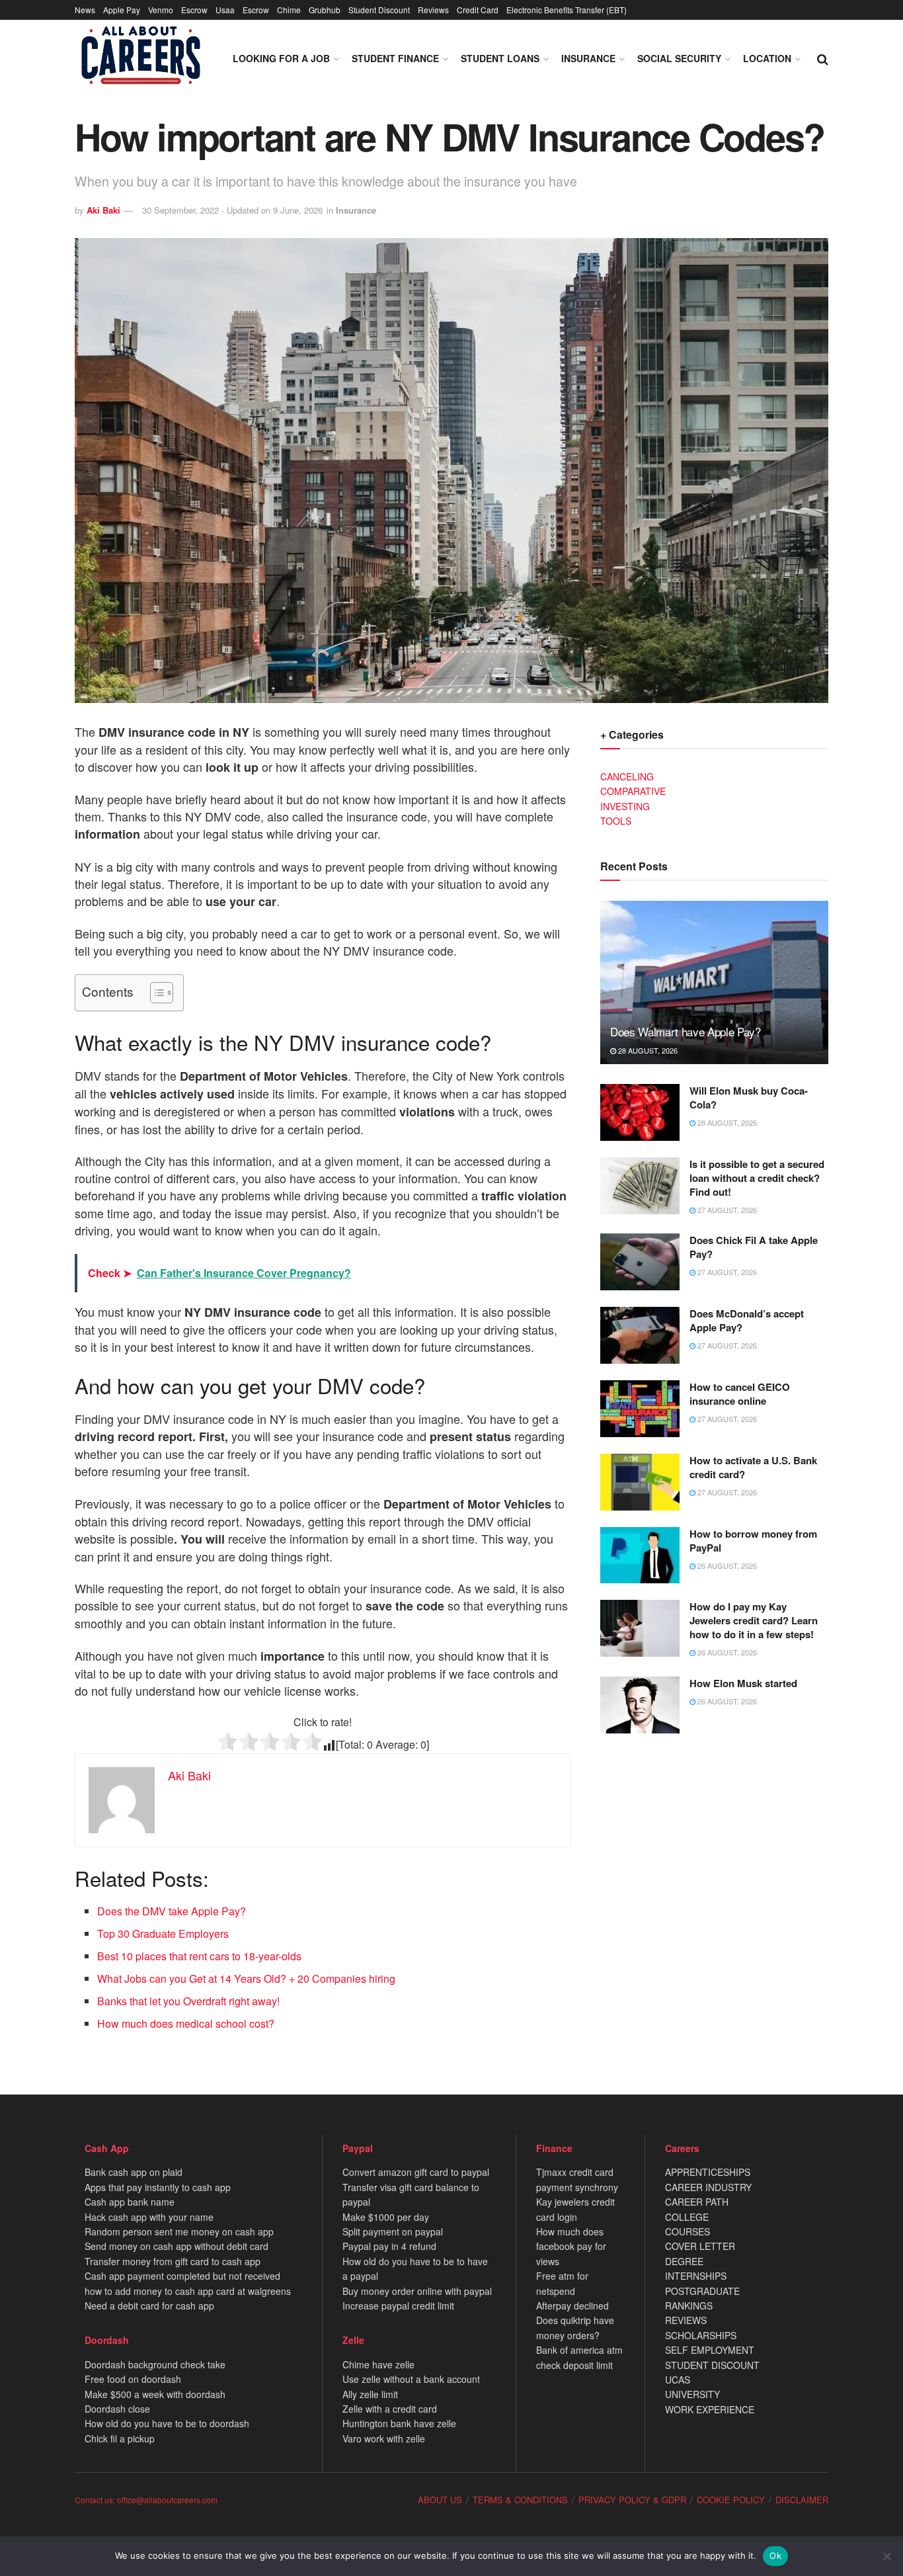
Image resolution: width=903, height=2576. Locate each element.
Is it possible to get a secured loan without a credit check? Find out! (757, 1178)
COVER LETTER (700, 2246)
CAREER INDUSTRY (708, 2187)
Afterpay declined (572, 2306)
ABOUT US (440, 2500)
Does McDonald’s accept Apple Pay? (747, 1320)
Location (767, 58)
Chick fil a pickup (120, 2438)
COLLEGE (687, 2217)
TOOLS (616, 821)
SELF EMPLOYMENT (710, 2350)
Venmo (161, 10)
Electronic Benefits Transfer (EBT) (567, 10)
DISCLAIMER (802, 2500)
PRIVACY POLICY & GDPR (632, 2500)
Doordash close (117, 2409)
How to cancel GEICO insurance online (740, 1394)
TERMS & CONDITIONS (520, 2500)
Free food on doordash (133, 2379)
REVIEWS (686, 2320)
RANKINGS (689, 2306)
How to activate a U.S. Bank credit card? (753, 1467)
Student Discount (379, 10)
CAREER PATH (697, 2202)
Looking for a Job (281, 58)
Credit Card (478, 10)
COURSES (687, 2231)
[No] (886, 2556)
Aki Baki (103, 210)
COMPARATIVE (633, 791)
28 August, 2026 (647, 1050)
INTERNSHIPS (696, 2276)
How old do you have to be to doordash (167, 2423)
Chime (289, 10)
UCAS (678, 2380)
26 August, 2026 (726, 1565)
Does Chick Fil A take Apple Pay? (754, 1247)
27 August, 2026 (726, 1210)
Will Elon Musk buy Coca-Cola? (749, 1098)
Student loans (500, 58)
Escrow (194, 10)
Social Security (679, 58)
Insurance (588, 58)
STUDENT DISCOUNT (712, 2365)
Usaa (225, 10)
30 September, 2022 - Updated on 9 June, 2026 (232, 210)
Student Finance (395, 58)
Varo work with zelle (384, 2438)
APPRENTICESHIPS (708, 2172)
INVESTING (625, 806)
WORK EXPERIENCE (710, 2409)
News (85, 10)
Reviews (433, 10)
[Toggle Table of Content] (155, 993)
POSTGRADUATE (702, 2291)
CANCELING (627, 776)
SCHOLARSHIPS (701, 2335)
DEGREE (684, 2261)
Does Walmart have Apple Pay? (685, 1031)
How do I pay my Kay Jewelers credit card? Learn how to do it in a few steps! (754, 1620)
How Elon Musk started (743, 1683)
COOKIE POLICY (731, 2500)
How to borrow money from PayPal (753, 1541)
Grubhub (325, 10)
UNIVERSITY (692, 2394)
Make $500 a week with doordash (155, 2394)
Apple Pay (122, 10)
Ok (775, 2555)
